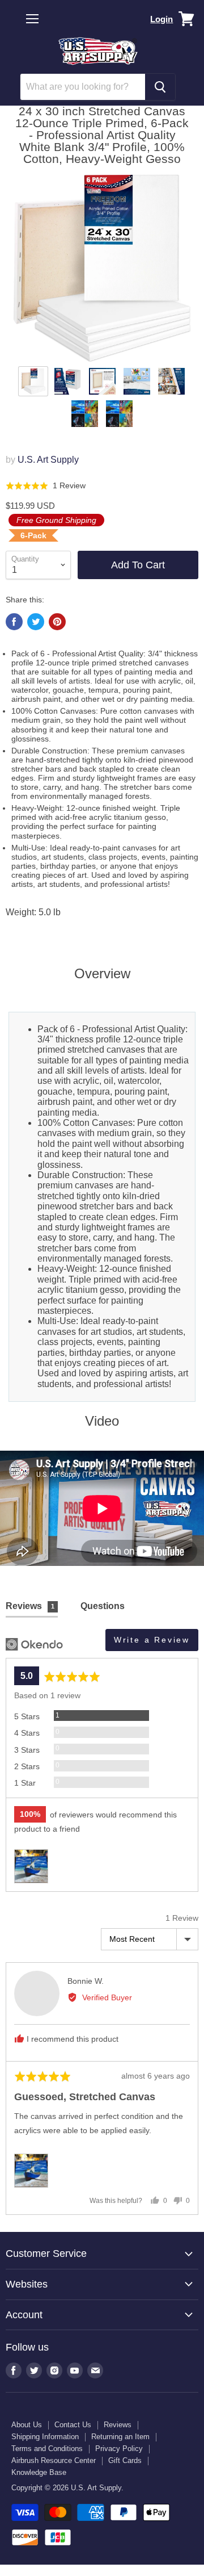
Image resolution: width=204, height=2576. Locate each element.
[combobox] (83, 87)
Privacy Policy (119, 2449)
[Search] (160, 87)
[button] (46, 486)
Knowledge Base (39, 2472)
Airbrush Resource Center (54, 2460)
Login (161, 19)
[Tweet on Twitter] (36, 622)
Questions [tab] (103, 1606)
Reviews (118, 2425)
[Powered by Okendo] (34, 1644)
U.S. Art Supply (48, 460)
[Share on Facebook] (14, 622)
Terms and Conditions (47, 2449)
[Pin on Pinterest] (57, 622)
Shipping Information (45, 2437)
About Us (27, 2425)
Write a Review (152, 1640)
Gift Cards (125, 2460)
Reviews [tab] (30, 1606)
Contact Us (73, 2425)
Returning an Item (120, 2437)
